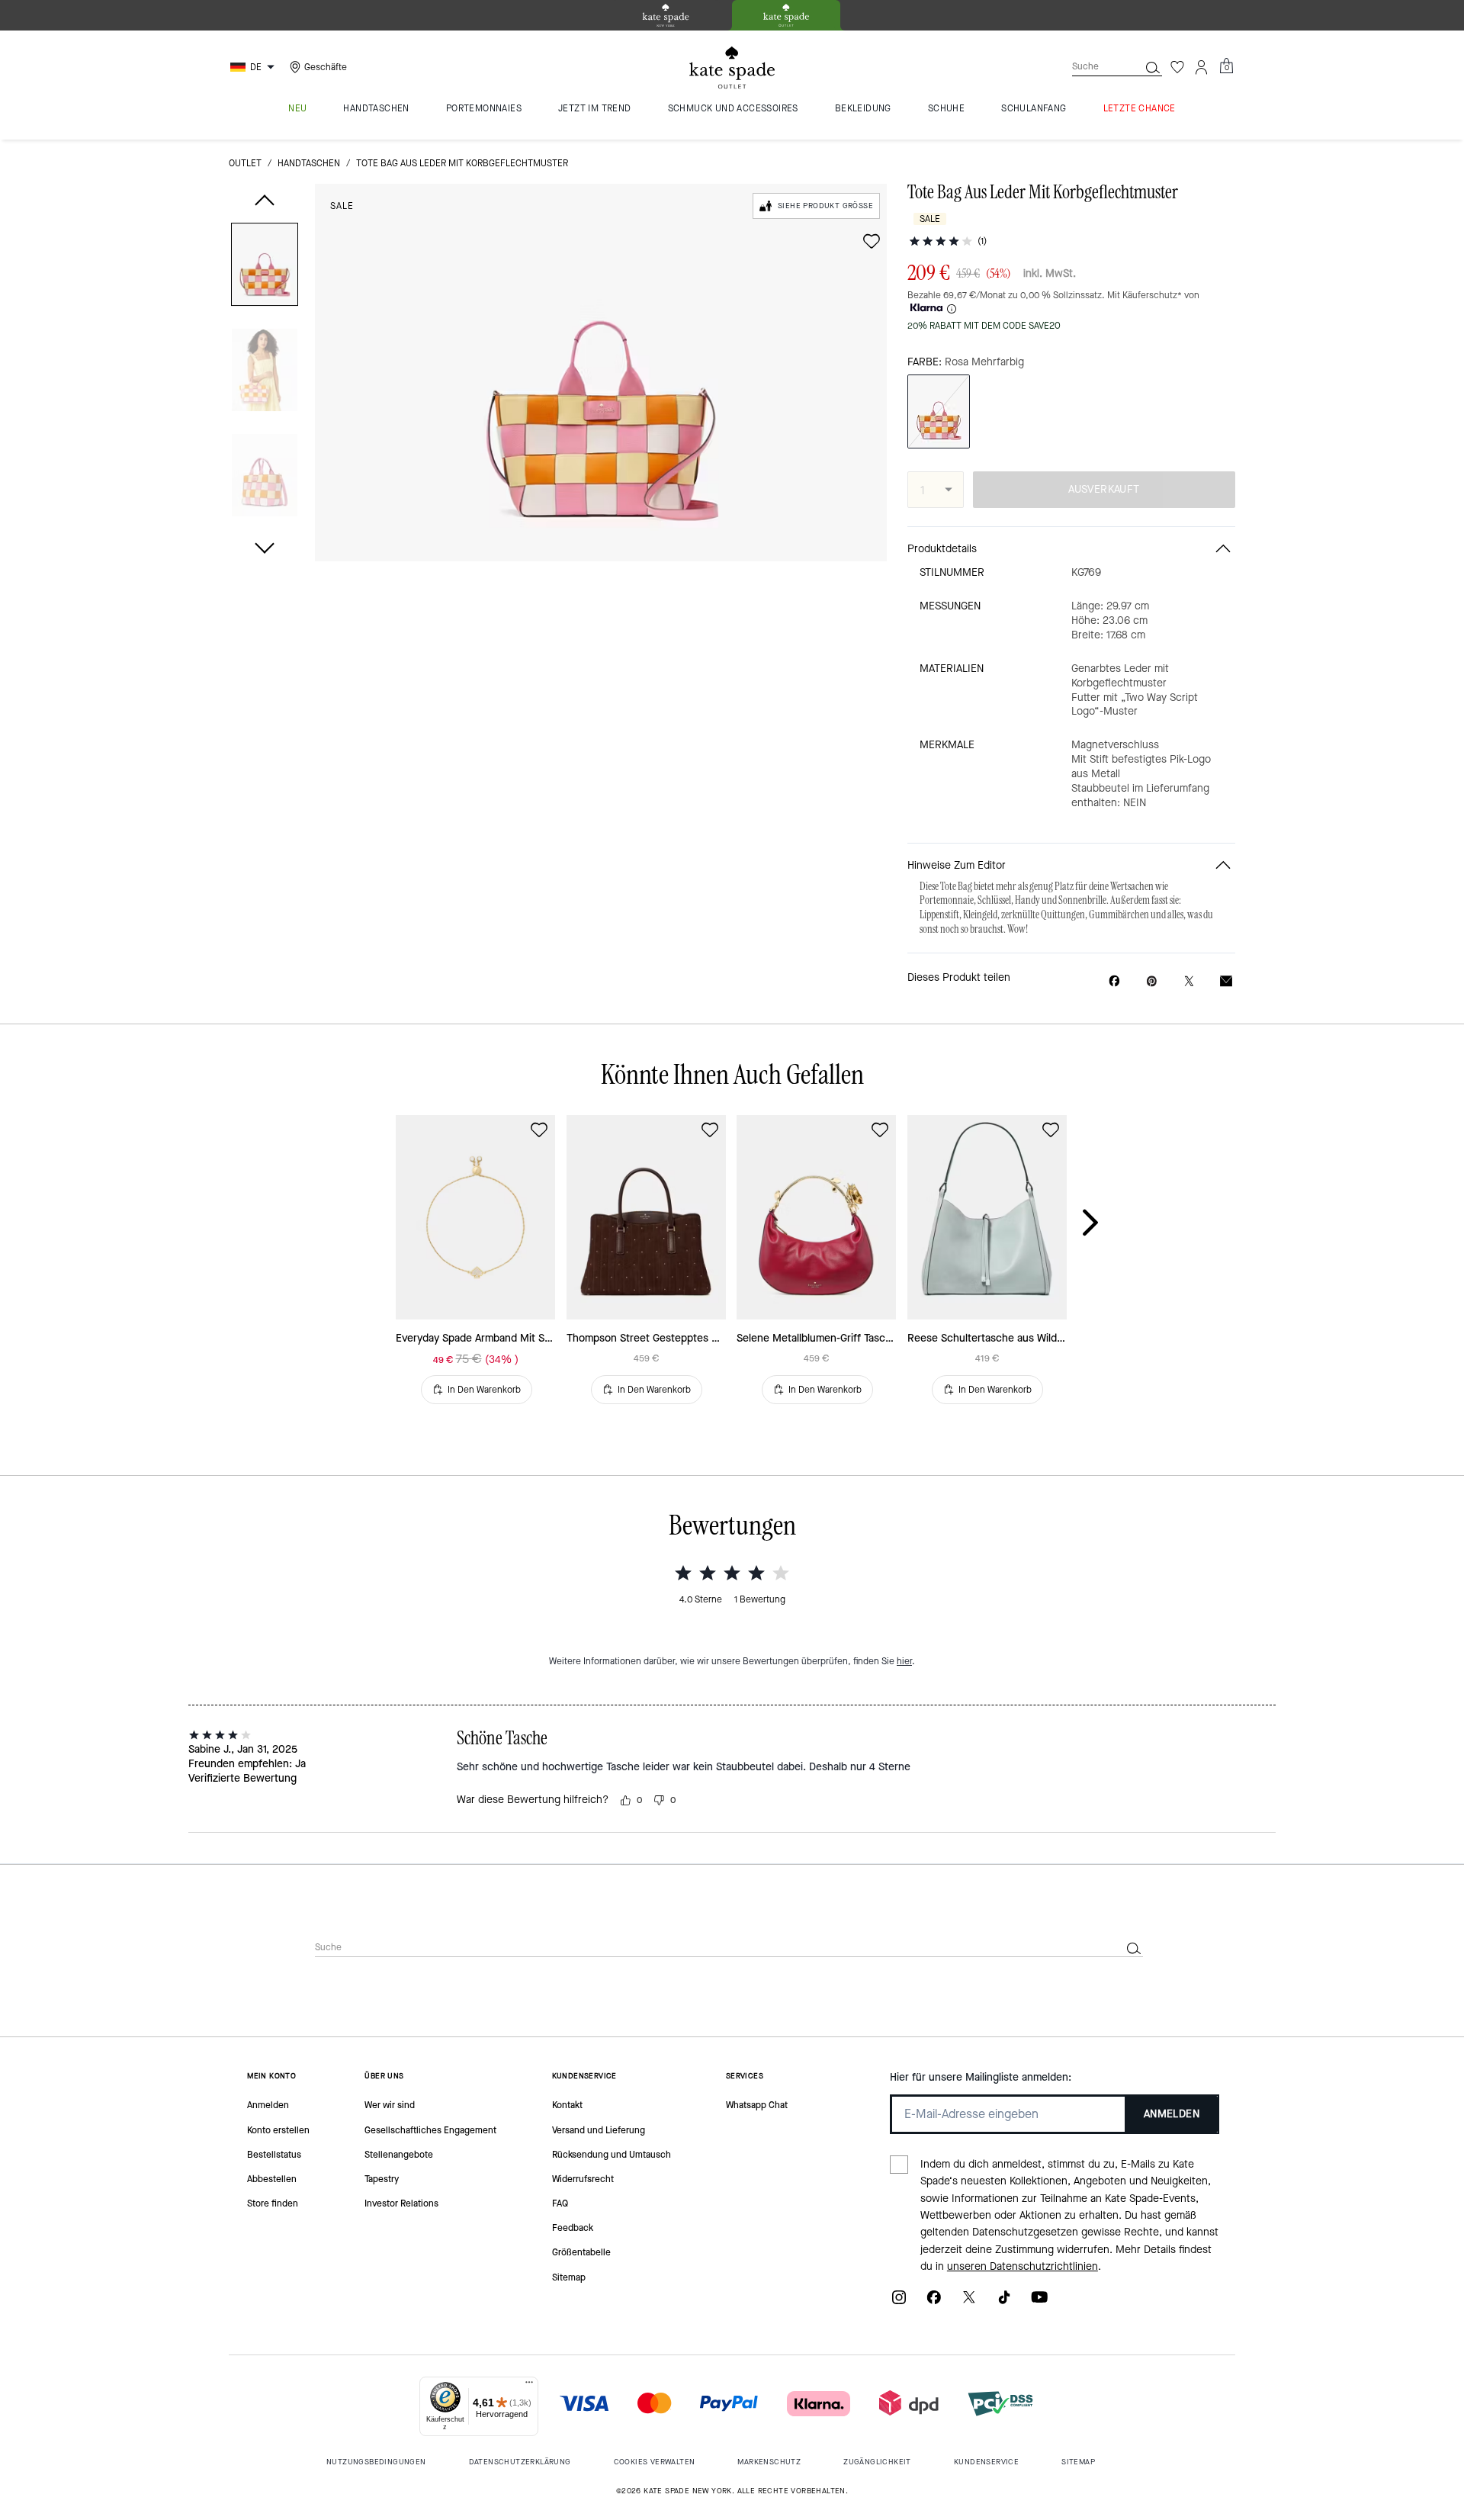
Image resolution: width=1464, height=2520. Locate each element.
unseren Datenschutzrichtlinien (1023, 2266)
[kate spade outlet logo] (732, 68)
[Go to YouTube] (1039, 2302)
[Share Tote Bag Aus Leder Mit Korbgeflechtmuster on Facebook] (1114, 981)
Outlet (245, 163)
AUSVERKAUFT (1104, 489)
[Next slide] (1103, 1223)
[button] (265, 267)
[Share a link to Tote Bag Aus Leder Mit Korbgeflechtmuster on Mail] (1226, 981)
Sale (342, 206)
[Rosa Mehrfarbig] (939, 411)
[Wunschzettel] (1177, 67)
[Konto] (1202, 67)
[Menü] (529, 2386)
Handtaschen (309, 163)
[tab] (666, 15)
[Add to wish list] (872, 241)
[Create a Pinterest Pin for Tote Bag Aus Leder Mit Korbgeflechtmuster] (1152, 981)
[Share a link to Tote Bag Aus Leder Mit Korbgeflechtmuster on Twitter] (1189, 981)
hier (904, 1661)
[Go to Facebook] (934, 2302)
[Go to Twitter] (969, 2302)
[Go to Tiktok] (1004, 2302)
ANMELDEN (1172, 2114)
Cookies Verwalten (655, 2462)
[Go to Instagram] (899, 2302)
